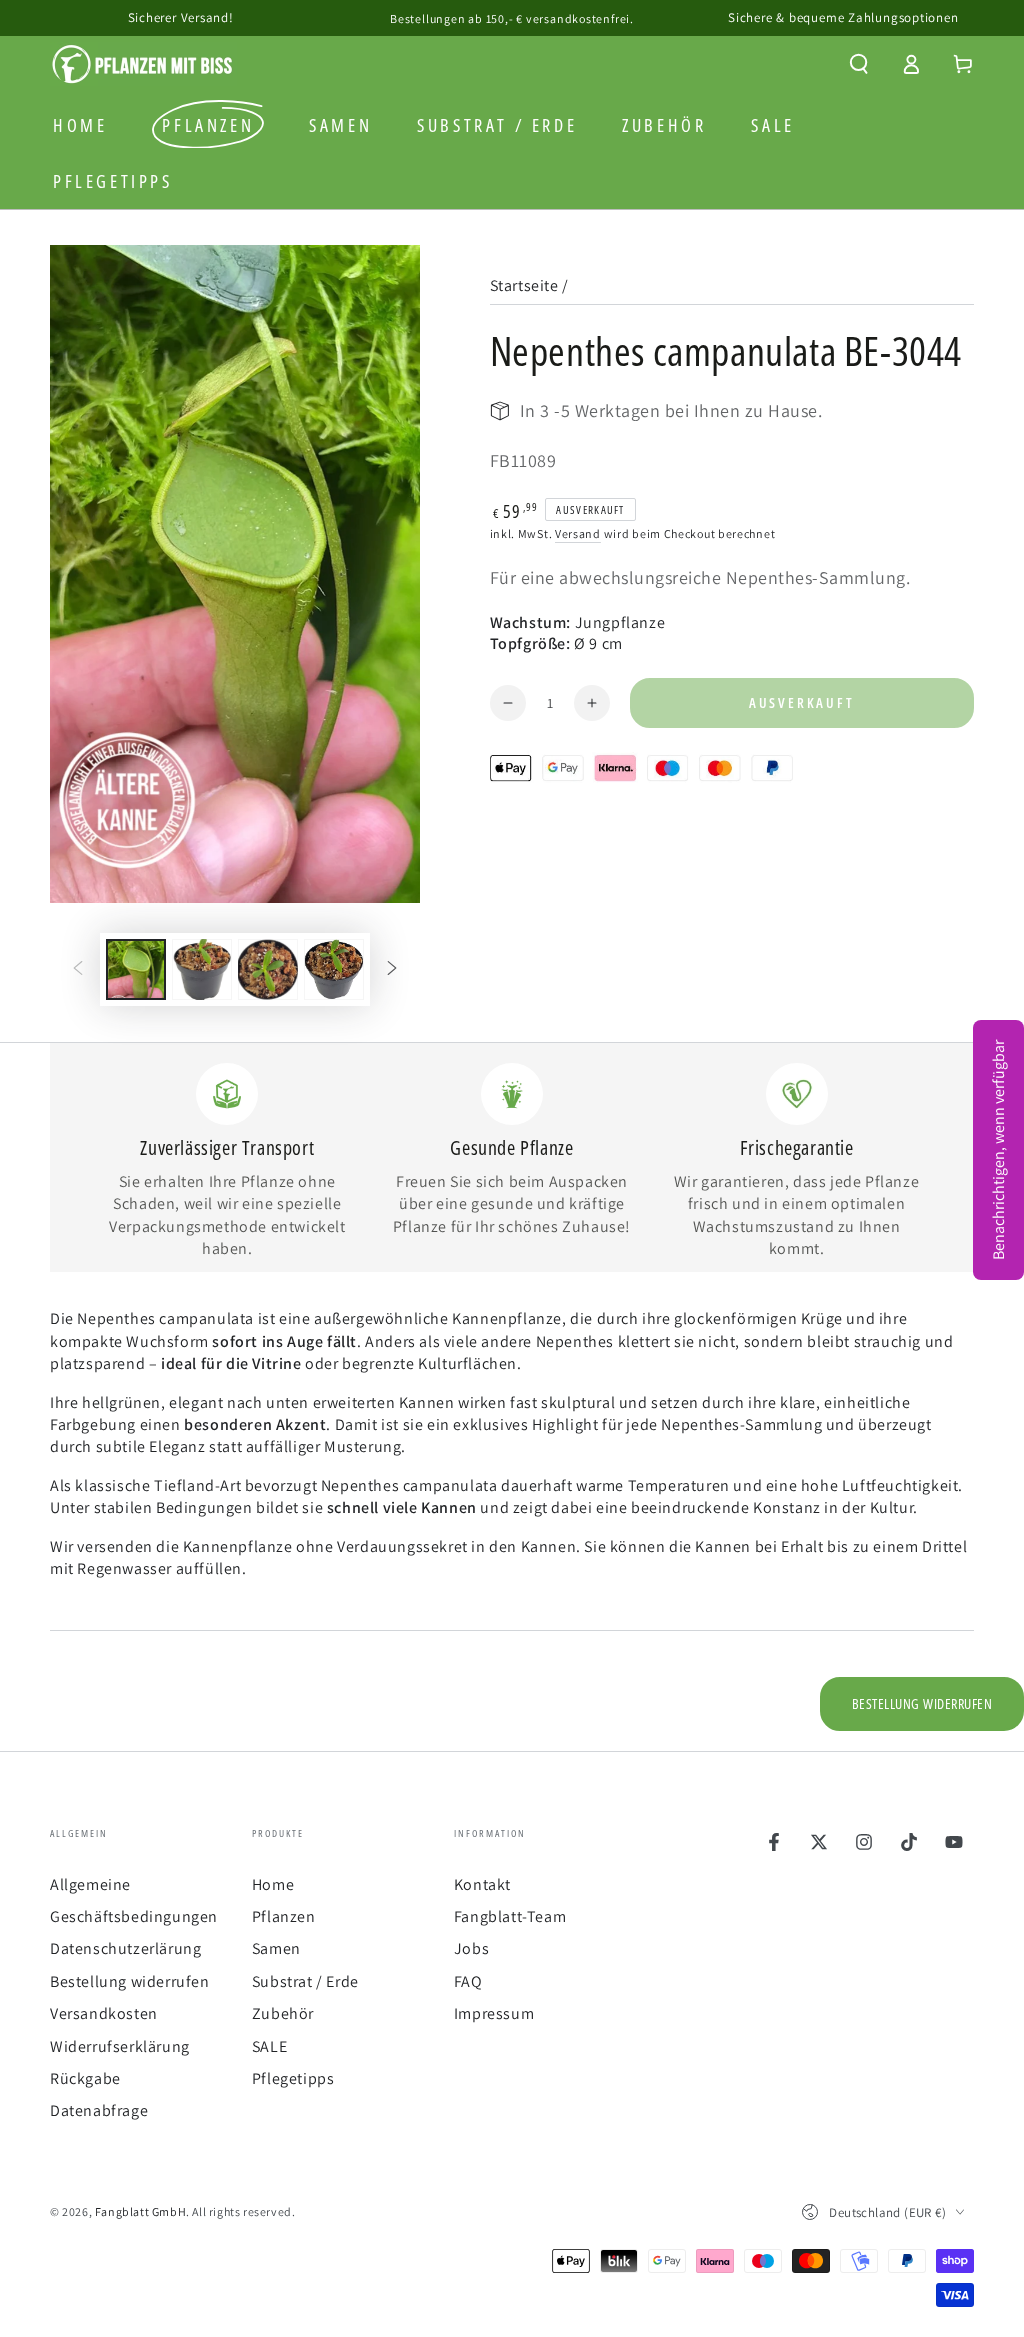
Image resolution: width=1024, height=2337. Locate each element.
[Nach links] (78, 969)
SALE (269, 2046)
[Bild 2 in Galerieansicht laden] (202, 969)
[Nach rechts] (392, 969)
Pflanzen (284, 1916)
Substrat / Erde (305, 1981)
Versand (578, 533)
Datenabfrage (99, 2110)
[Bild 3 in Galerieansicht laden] (268, 969)
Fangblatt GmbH (140, 2211)
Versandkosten (104, 2013)
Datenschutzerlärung (125, 1948)
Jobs (471, 1948)
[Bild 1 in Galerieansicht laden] (136, 969)
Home (273, 1884)
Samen (276, 1948)
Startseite (524, 285)
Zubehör (283, 2013)
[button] (859, 64)
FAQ (468, 1981)
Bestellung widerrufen (130, 1981)
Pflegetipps (293, 2078)
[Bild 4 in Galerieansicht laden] (334, 969)
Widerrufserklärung (120, 2046)
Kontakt (482, 1884)
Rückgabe (85, 2078)
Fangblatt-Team (510, 1916)
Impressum (494, 2013)
